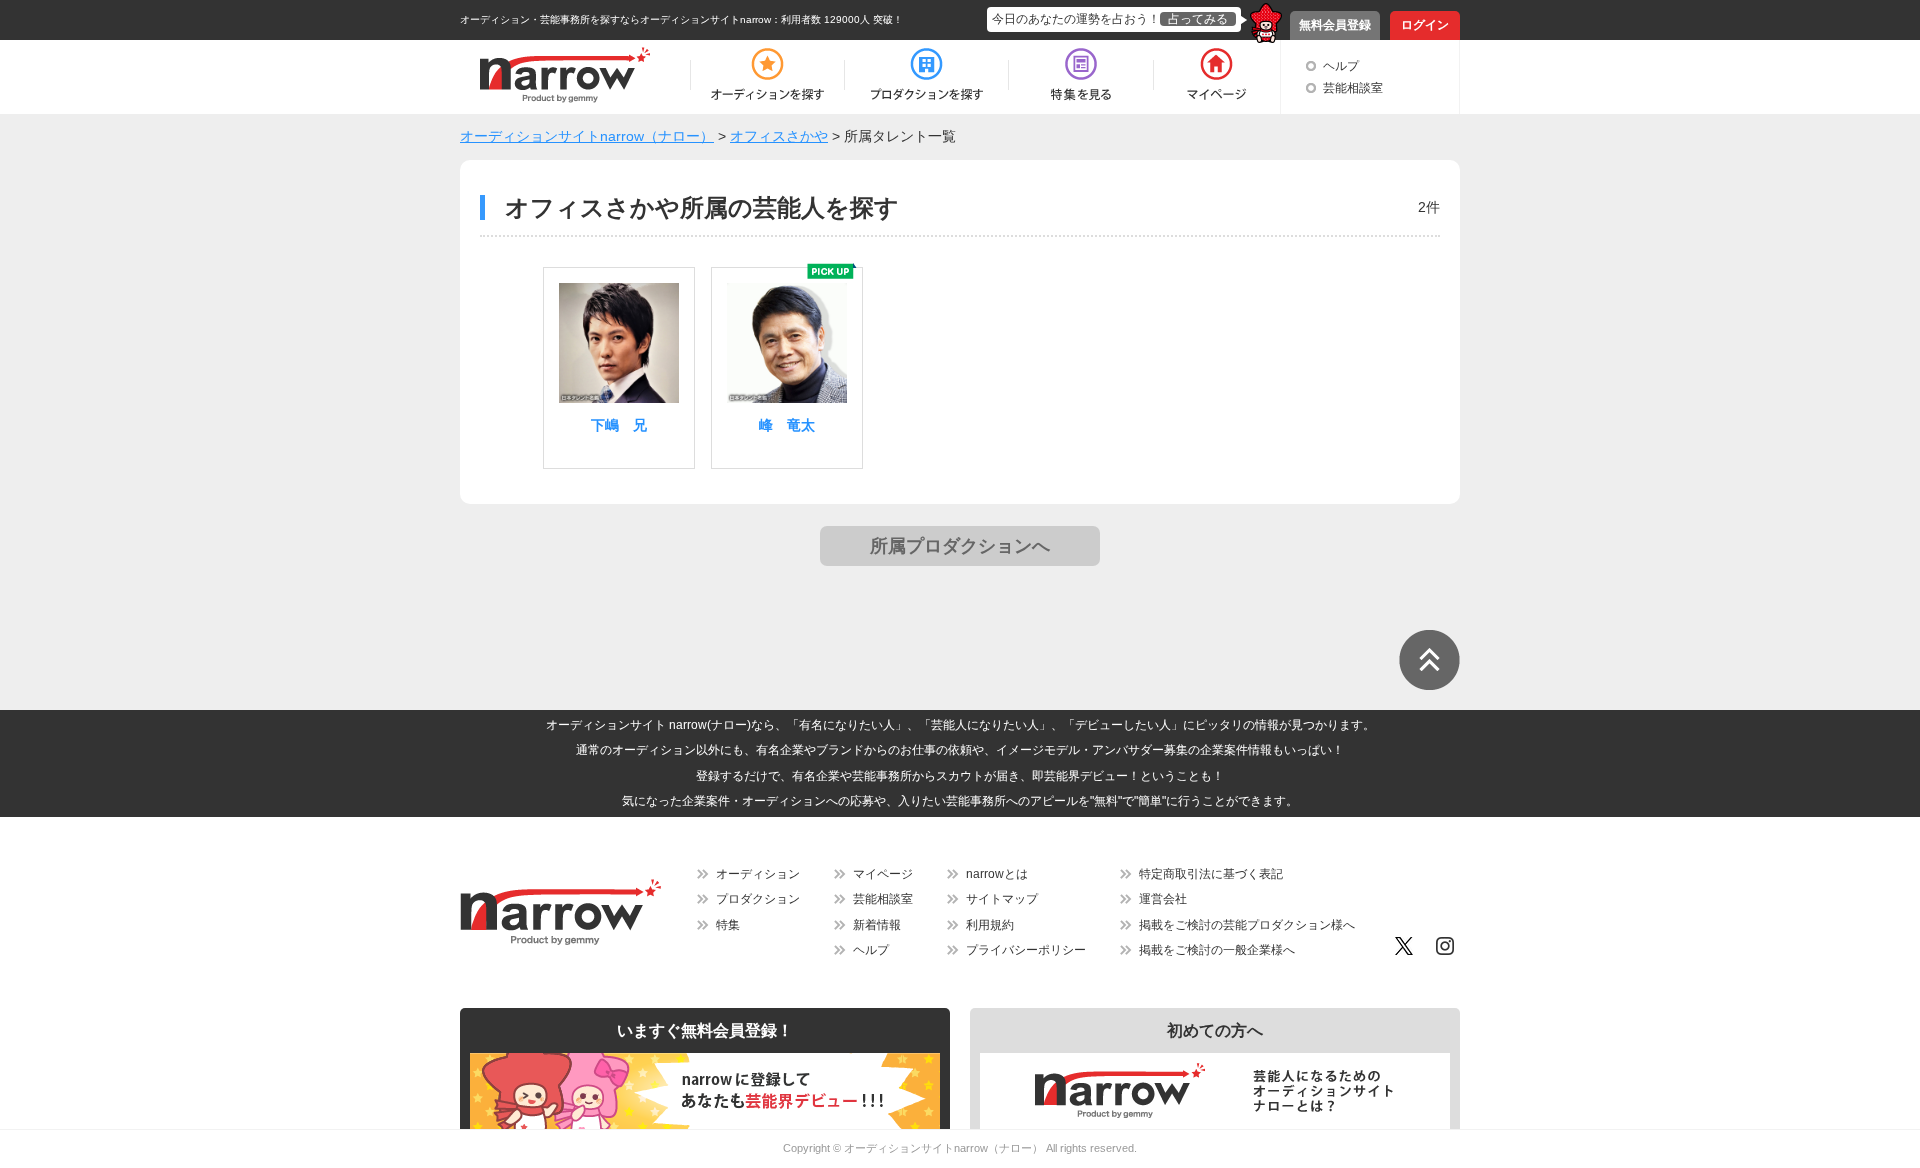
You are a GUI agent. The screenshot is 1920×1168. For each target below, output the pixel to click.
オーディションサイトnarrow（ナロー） (943, 1148)
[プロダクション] (926, 75)
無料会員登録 (1335, 25)
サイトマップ (1002, 899)
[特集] (1081, 75)
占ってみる (1198, 19)
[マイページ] (1215, 75)
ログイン (1425, 25)
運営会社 (1163, 899)
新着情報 (877, 925)
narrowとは (997, 874)
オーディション (758, 874)
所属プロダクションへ (960, 546)
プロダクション (758, 899)
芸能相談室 (1353, 88)
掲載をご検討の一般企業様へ (1217, 950)
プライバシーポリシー (1026, 950)
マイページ (883, 874)
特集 (728, 925)
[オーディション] (767, 75)
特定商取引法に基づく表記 (1211, 874)
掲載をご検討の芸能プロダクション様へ (1247, 925)
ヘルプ (1341, 66)
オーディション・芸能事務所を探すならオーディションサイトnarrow (615, 19)
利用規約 (990, 925)
